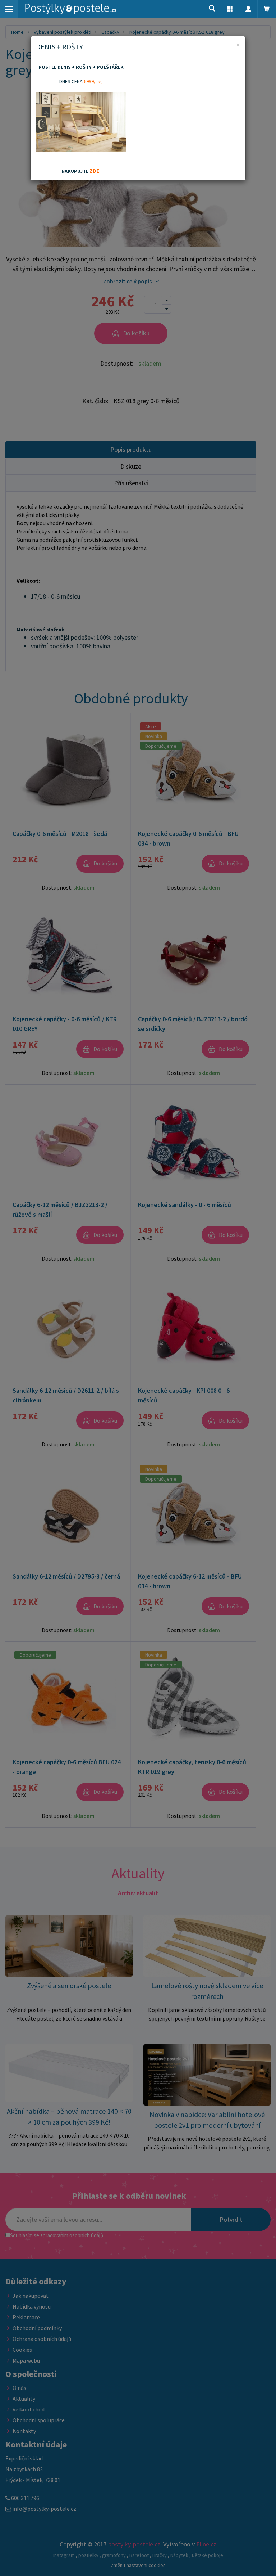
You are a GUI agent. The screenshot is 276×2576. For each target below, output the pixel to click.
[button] (230, 9)
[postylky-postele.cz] (71, 9)
